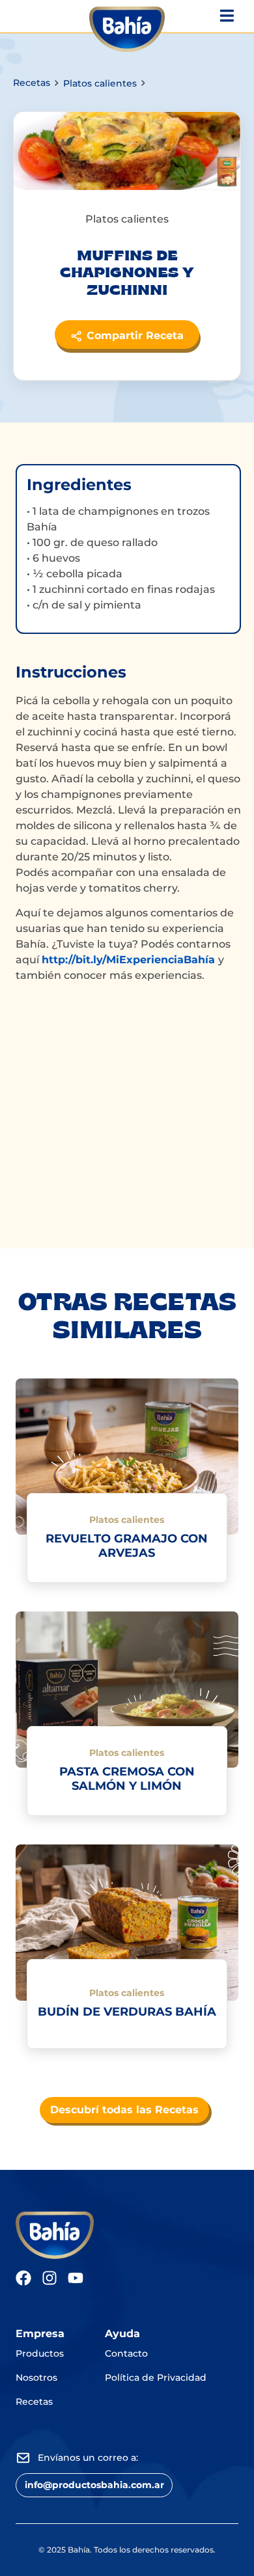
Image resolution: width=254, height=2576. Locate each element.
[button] (94, 2485)
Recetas (32, 83)
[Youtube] (76, 2278)
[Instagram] (49, 2278)
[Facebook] (23, 2278)
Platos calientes (100, 83)
